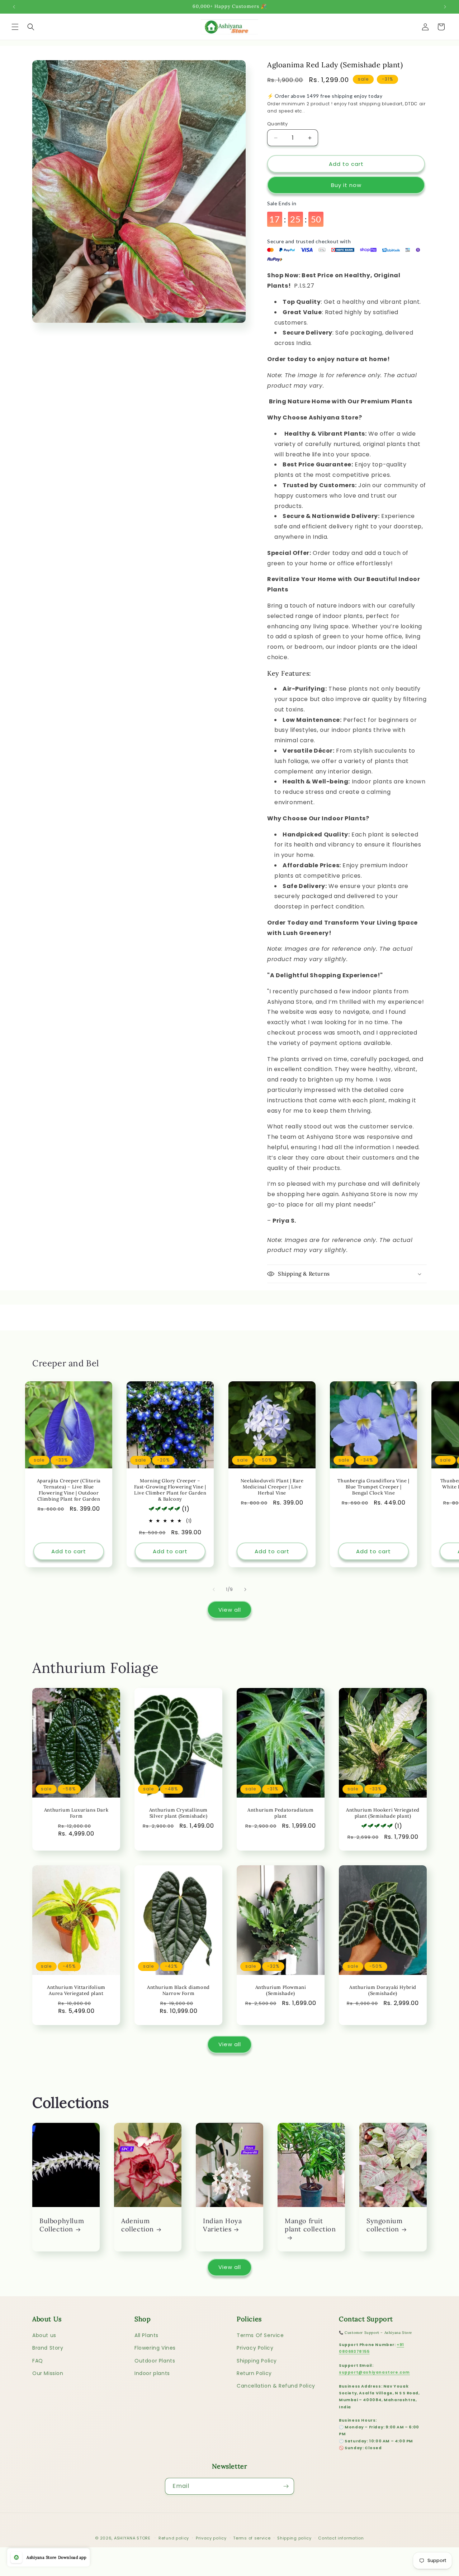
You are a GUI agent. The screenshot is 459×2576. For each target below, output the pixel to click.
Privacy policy (211, 2538)
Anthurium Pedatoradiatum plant (280, 1814)
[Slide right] (245, 1589)
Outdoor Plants (155, 2361)
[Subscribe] (286, 2486)
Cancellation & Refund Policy (276, 2386)
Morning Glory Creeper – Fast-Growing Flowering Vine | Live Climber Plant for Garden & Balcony (170, 1490)
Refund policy (174, 2538)
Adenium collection (138, 2225)
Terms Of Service (260, 2335)
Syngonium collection (384, 2225)
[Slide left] (214, 1589)
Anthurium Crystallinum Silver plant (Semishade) (178, 1814)
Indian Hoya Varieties (223, 2225)
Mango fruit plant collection (310, 2225)
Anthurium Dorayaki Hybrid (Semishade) (383, 1990)
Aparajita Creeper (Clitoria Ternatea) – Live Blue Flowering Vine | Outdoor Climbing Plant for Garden (69, 1490)
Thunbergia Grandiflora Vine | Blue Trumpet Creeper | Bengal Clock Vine (373, 1487)
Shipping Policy (257, 2361)
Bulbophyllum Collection (62, 2225)
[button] (15, 27)
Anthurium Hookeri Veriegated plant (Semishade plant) (383, 1814)
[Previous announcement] (14, 7)
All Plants (146, 2335)
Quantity (277, 124)
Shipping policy (294, 2538)
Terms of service (252, 2538)
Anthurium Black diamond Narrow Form (178, 1990)
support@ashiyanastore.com (374, 2372)
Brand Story (48, 2348)
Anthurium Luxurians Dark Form (76, 1814)
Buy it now (346, 185)
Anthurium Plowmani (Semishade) (281, 1990)
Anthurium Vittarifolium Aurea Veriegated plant (76, 1990)
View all (230, 1610)
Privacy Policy (255, 2348)
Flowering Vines (155, 2348)
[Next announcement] (445, 7)
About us (44, 2335)
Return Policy (254, 2373)
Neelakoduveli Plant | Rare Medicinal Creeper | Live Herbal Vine (272, 1487)
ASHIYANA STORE (132, 2538)
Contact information (341, 2538)
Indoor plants (152, 2373)
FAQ (38, 2361)
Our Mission (48, 2373)
